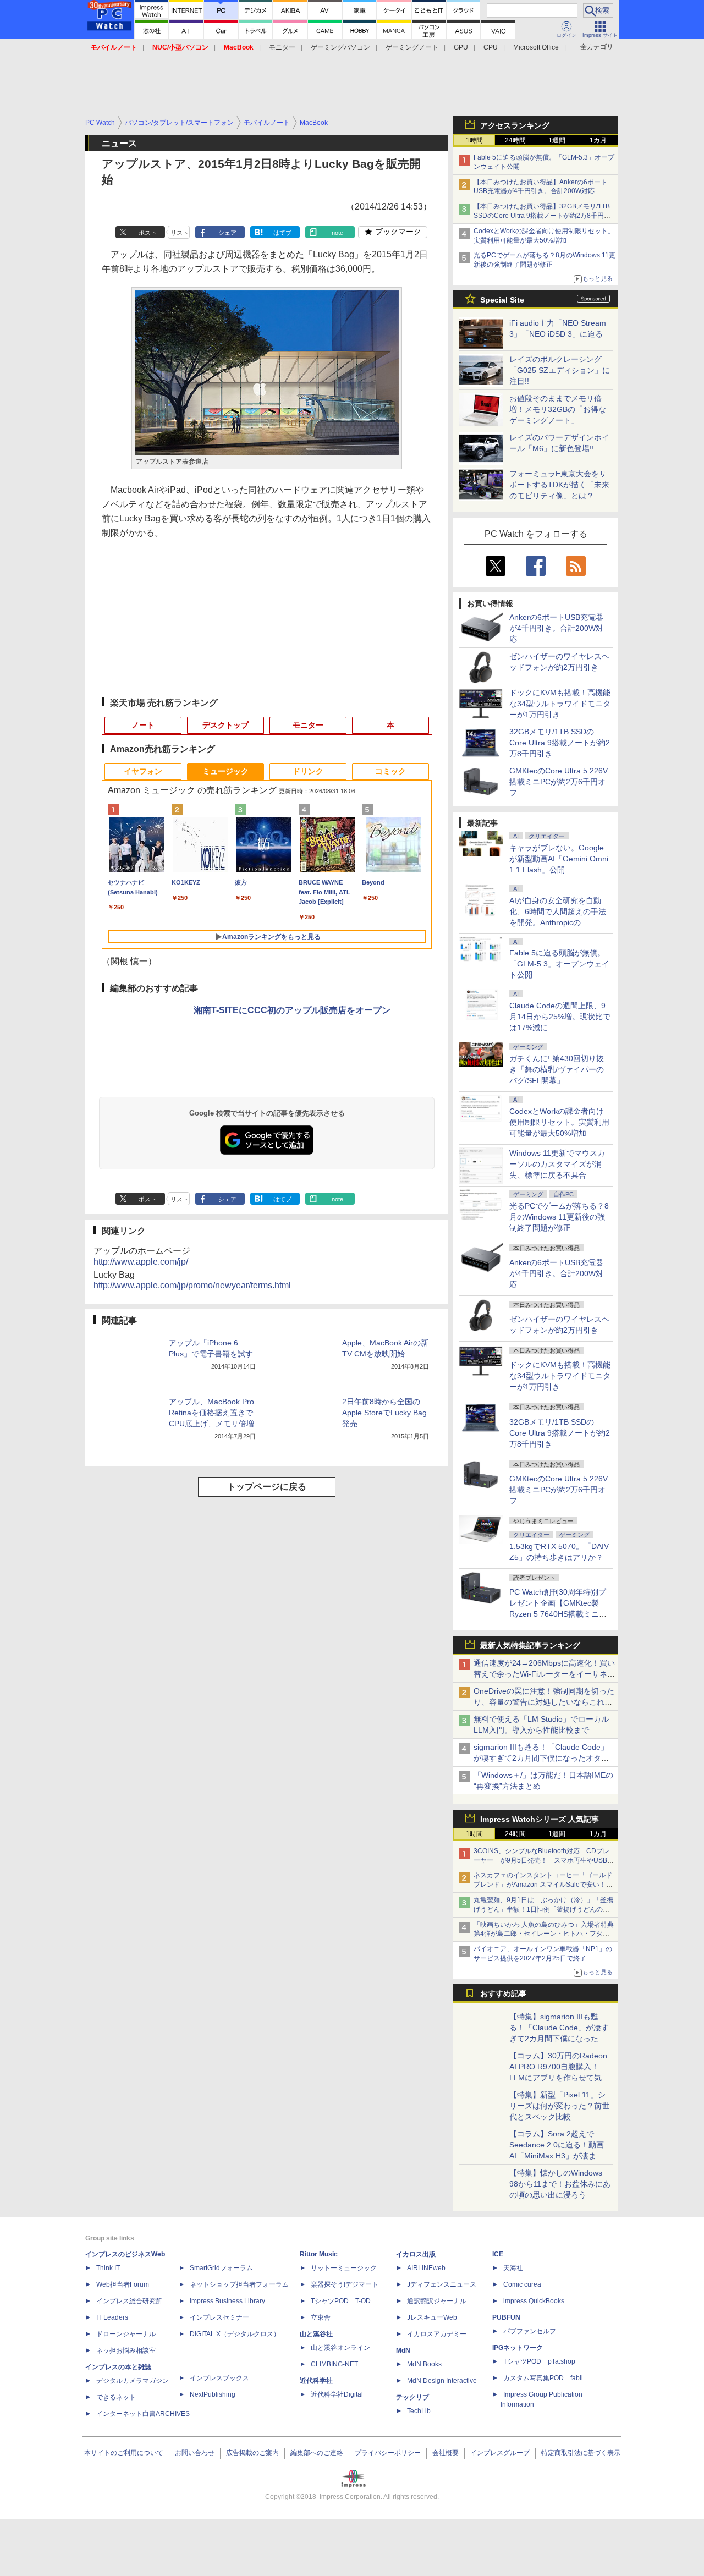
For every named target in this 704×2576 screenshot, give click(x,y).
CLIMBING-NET (334, 2364)
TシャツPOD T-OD (341, 2301)
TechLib (419, 2411)
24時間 (515, 140)
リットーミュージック (344, 2268)
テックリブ (413, 2397)
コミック (391, 771)
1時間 (474, 140)
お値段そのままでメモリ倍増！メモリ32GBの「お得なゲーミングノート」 (558, 409)
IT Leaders (112, 2317)
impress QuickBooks (534, 2301)
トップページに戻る (267, 1487)
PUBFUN (506, 2317)
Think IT (108, 2268)
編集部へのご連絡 (317, 2453)
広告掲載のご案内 (252, 2453)
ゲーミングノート (412, 47)
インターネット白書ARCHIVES (143, 2414)
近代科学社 (316, 2381)
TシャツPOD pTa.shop (539, 2361)
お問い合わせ (195, 2453)
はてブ (282, 233)
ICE (498, 2254)
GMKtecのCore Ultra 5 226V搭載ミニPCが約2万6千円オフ (559, 782)
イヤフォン (143, 771)
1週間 (557, 140)
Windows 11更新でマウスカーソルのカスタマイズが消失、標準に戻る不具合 (557, 1164)
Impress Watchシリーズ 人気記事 (540, 1819)
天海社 (513, 2268)
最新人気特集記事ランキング (530, 1645)
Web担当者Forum (123, 2284)
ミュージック (226, 771)
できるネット (116, 2397)
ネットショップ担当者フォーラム (239, 2284)
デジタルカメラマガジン (133, 2381)
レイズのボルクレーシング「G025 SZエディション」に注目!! (560, 370)
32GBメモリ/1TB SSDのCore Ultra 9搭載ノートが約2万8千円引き (560, 743)
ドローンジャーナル (126, 2334)
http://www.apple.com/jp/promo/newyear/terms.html (192, 1285)
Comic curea (522, 2284)
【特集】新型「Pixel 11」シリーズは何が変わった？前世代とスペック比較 (559, 2106)
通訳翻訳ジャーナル (437, 2301)
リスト (180, 233)
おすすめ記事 (503, 1993)
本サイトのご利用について (124, 2453)
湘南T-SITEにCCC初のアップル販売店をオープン (292, 1010)
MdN (403, 2350)
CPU (491, 47)
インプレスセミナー (219, 2317)
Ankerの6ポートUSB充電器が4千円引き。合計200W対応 (556, 628)
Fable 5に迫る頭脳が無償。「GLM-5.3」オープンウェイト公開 (559, 964)
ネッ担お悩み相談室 (126, 2350)
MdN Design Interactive (442, 2381)
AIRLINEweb (426, 2268)
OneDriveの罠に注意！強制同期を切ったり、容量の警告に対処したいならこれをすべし (544, 1702)
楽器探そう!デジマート (345, 2284)
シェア (227, 233)
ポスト (148, 233)
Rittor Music (319, 2254)
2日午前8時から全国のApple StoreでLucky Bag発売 (384, 1413)
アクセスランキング (515, 125)
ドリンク (308, 771)
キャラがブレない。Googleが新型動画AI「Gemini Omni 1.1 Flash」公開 (559, 859)
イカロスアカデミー (437, 2334)
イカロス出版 (416, 2254)
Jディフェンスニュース (442, 2284)
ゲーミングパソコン (340, 47)
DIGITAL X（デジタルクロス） (235, 2334)
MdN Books (424, 2364)
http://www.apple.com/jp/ (141, 1262)
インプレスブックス (219, 2378)
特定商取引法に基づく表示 (581, 2453)
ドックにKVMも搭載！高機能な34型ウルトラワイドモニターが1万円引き (560, 704)
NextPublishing (213, 2394)
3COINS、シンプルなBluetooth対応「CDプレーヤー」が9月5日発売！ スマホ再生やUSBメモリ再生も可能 (544, 1860)
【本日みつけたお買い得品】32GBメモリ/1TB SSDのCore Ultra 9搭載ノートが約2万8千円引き (542, 216)
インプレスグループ (500, 2453)
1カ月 (598, 140)
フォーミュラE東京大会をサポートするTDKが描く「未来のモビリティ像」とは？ (559, 485)
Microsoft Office (536, 47)
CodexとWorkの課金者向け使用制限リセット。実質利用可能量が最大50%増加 (559, 1122)
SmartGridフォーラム (221, 2268)
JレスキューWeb (432, 2317)
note (337, 233)
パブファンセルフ (530, 2331)
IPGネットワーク (518, 2348)
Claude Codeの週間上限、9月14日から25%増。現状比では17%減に (560, 1017)
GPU (461, 47)
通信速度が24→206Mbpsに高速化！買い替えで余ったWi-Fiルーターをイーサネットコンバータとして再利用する (544, 1674)
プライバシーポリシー (388, 2453)
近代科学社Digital (337, 2394)
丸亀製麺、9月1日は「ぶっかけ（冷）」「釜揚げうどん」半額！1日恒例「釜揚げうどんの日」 (543, 1909)
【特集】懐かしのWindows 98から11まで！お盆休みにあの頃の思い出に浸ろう (560, 2184)
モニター (282, 47)
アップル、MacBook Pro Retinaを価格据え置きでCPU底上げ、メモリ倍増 (211, 1413)
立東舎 (321, 2317)
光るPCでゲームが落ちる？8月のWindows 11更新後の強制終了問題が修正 (559, 1217)
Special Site (502, 300)
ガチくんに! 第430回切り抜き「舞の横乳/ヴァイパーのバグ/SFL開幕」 (557, 1069)
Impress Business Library (227, 2301)
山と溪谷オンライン (340, 2348)
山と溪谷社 (316, 2334)
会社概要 (446, 2453)
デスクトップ (226, 725)
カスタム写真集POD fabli (543, 2378)
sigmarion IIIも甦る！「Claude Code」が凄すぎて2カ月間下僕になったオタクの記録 (541, 1758)
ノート (143, 725)
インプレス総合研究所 (129, 2301)
